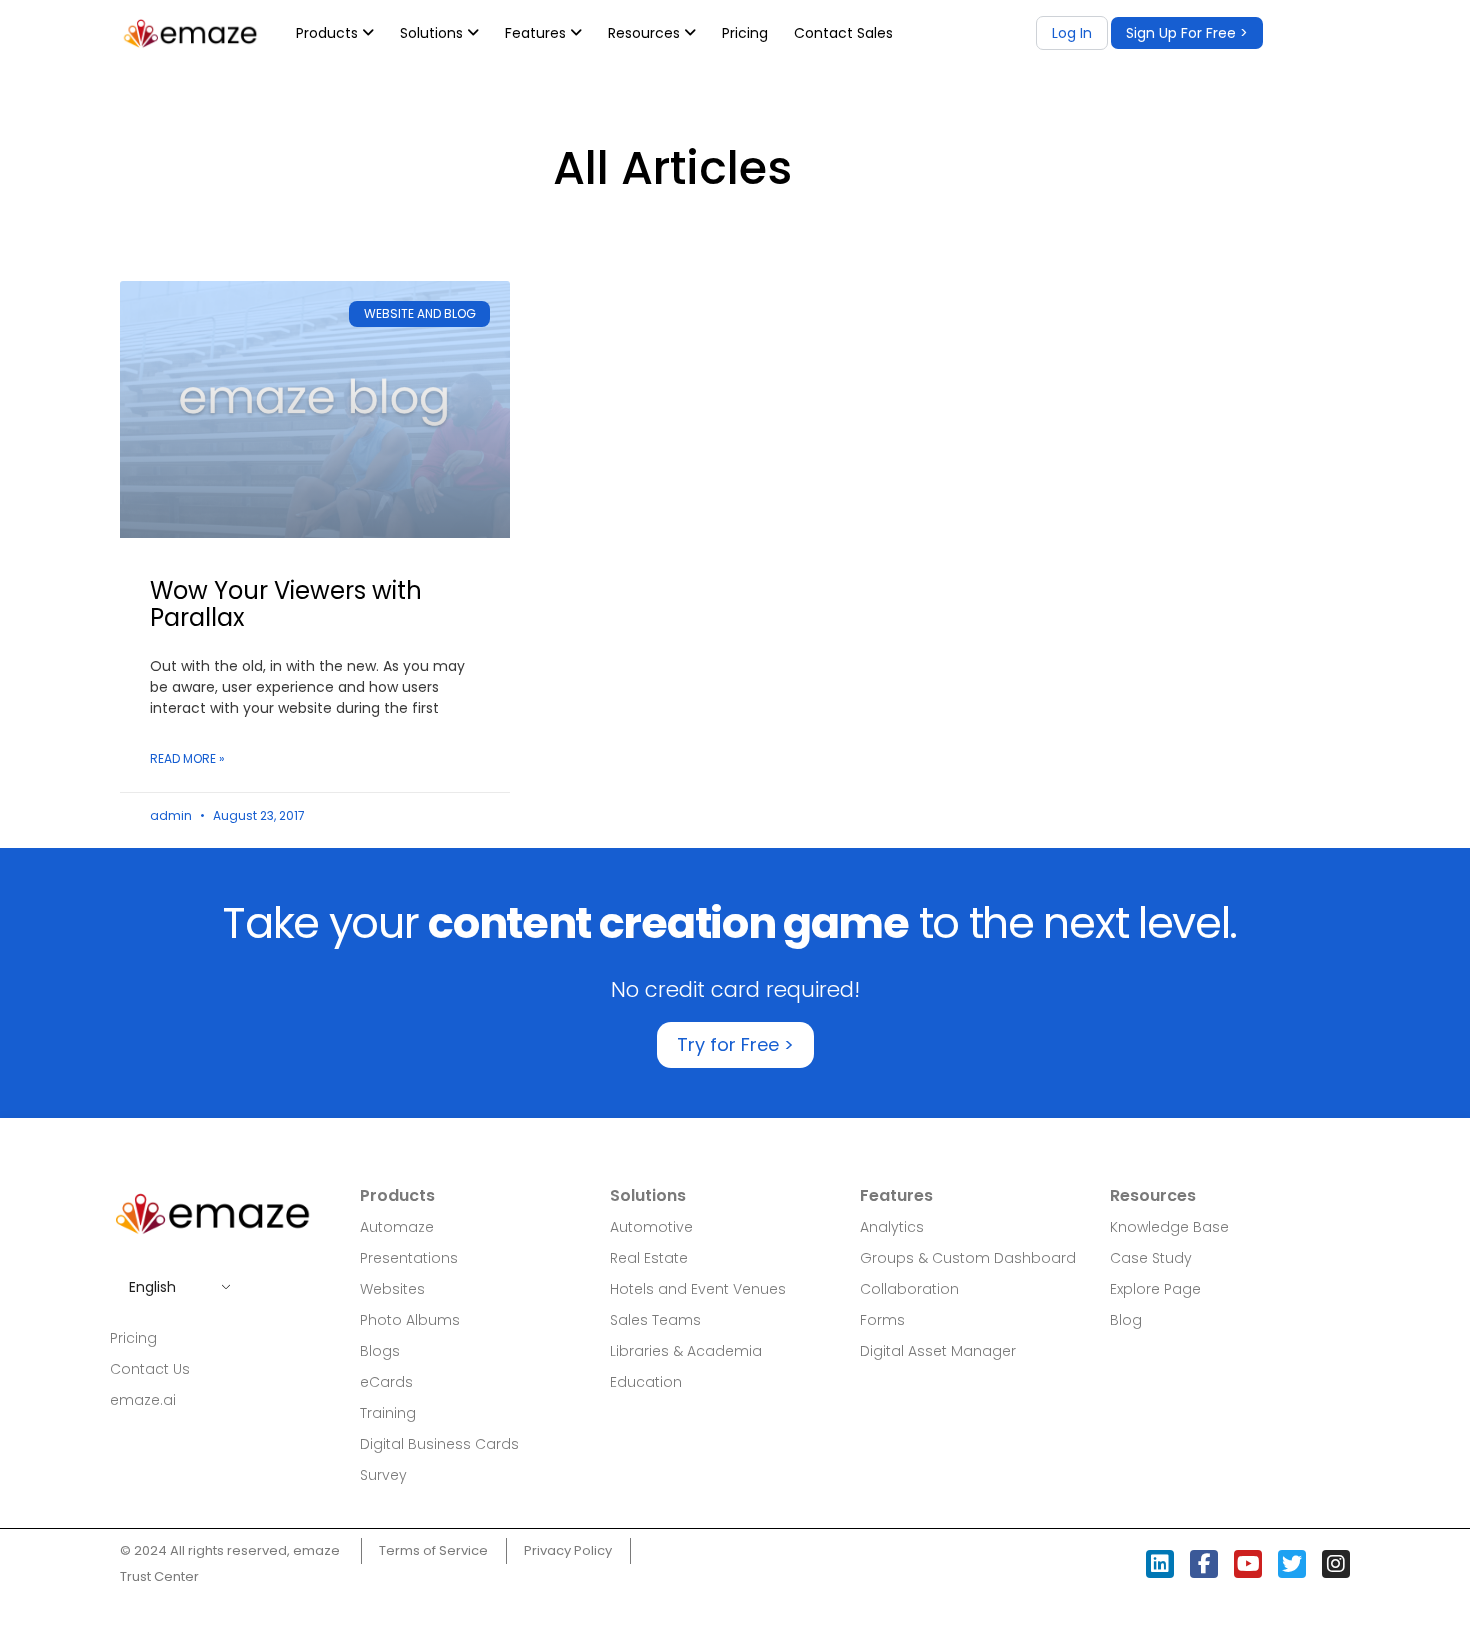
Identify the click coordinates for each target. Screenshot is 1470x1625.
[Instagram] (1336, 1564)
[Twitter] (1292, 1564)
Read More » (187, 758)
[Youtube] (1248, 1564)
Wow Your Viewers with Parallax (286, 603)
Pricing (745, 33)
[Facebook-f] (1204, 1564)
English (152, 1287)
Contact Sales (843, 33)
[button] (1187, 33)
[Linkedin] (1160, 1564)
